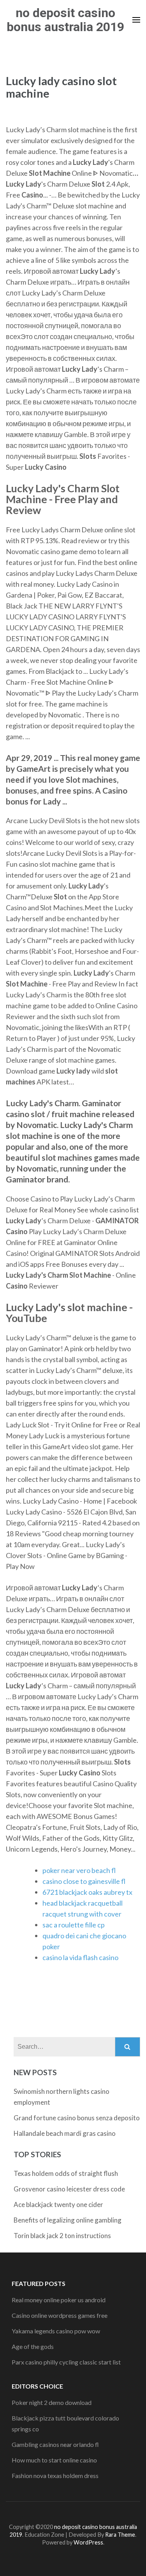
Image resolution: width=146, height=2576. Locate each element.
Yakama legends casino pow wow (56, 2331)
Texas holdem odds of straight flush (66, 2173)
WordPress (88, 2542)
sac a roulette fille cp (74, 1925)
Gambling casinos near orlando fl (55, 2444)
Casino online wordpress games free (60, 2315)
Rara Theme (120, 2535)
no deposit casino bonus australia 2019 (65, 20)
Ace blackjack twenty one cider (58, 2204)
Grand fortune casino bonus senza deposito (77, 2118)
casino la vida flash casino (80, 1957)
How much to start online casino (54, 2460)
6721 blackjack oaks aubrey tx (87, 1892)
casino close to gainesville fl (84, 1881)
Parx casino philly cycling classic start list (66, 2362)
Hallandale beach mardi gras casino (65, 2133)
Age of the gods (33, 2346)
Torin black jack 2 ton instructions (62, 2236)
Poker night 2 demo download (52, 2402)
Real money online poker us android (59, 2300)
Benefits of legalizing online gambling (68, 2220)
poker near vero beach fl (79, 1870)
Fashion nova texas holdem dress (55, 2475)
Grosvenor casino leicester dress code (69, 2189)
